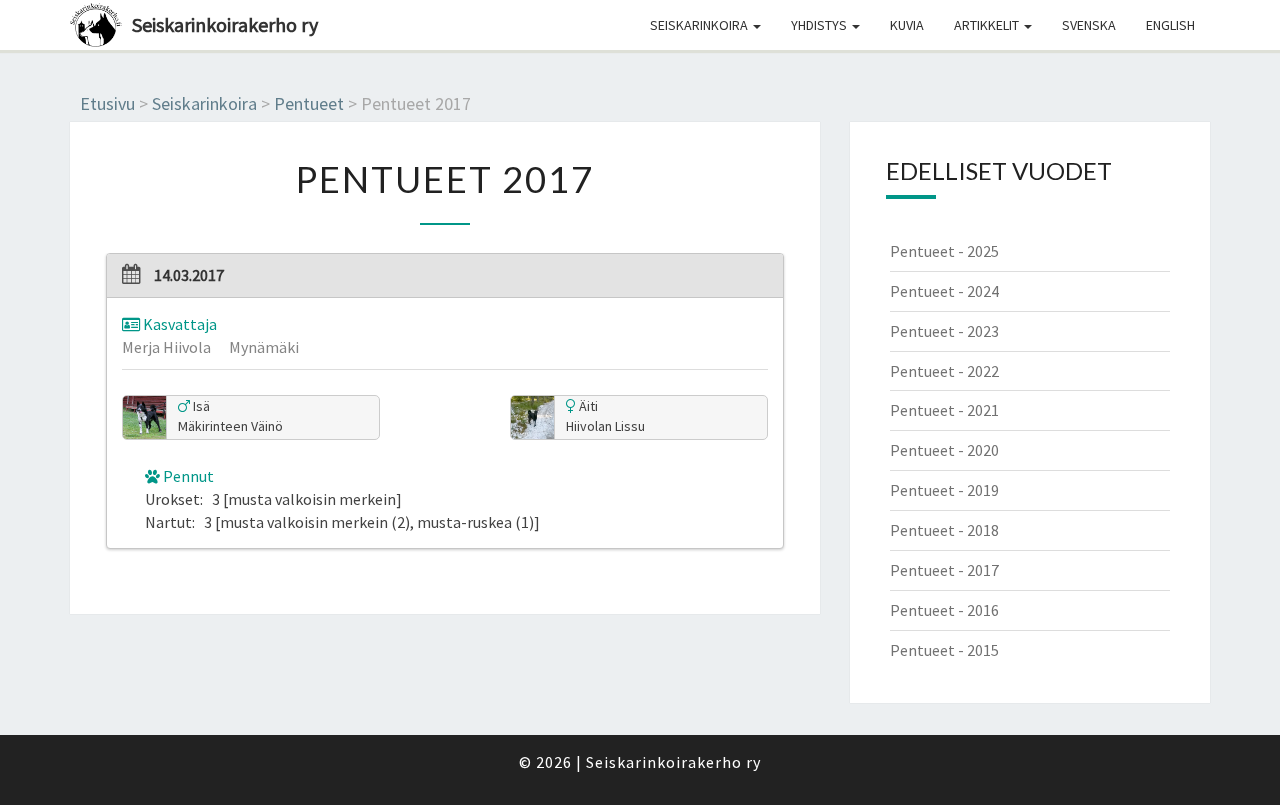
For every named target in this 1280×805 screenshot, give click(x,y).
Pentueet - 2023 (944, 331)
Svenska (1089, 25)
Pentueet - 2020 (944, 450)
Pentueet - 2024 (944, 291)
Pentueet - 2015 (944, 650)
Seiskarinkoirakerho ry (225, 24)
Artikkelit (988, 25)
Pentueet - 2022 (944, 371)
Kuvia (907, 25)
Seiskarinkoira (700, 25)
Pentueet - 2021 (944, 410)
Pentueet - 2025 (944, 251)
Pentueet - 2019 (944, 490)
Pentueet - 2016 (944, 610)
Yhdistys (820, 25)
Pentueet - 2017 (944, 570)
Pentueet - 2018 (944, 530)
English (1170, 25)
